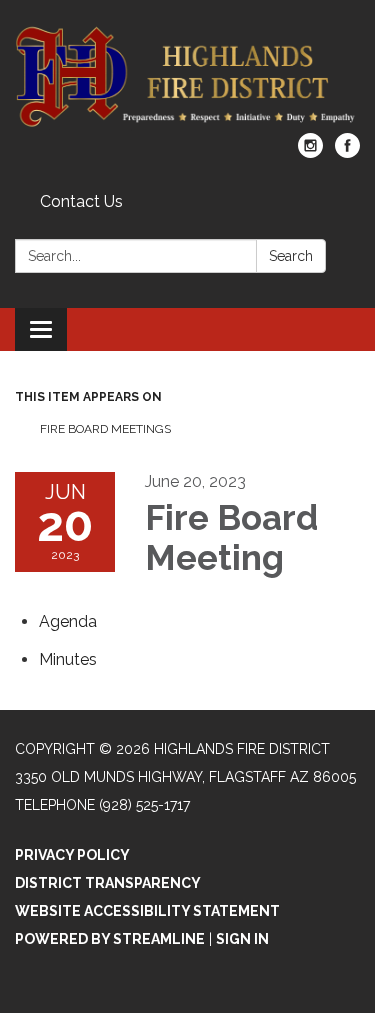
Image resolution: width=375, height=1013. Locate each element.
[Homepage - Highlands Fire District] (187, 76)
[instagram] (310, 152)
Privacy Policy (72, 855)
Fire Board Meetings (105, 429)
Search (291, 256)
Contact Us (81, 201)
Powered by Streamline (110, 939)
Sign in (242, 939)
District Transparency (108, 883)
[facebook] (347, 152)
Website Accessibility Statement (147, 911)
